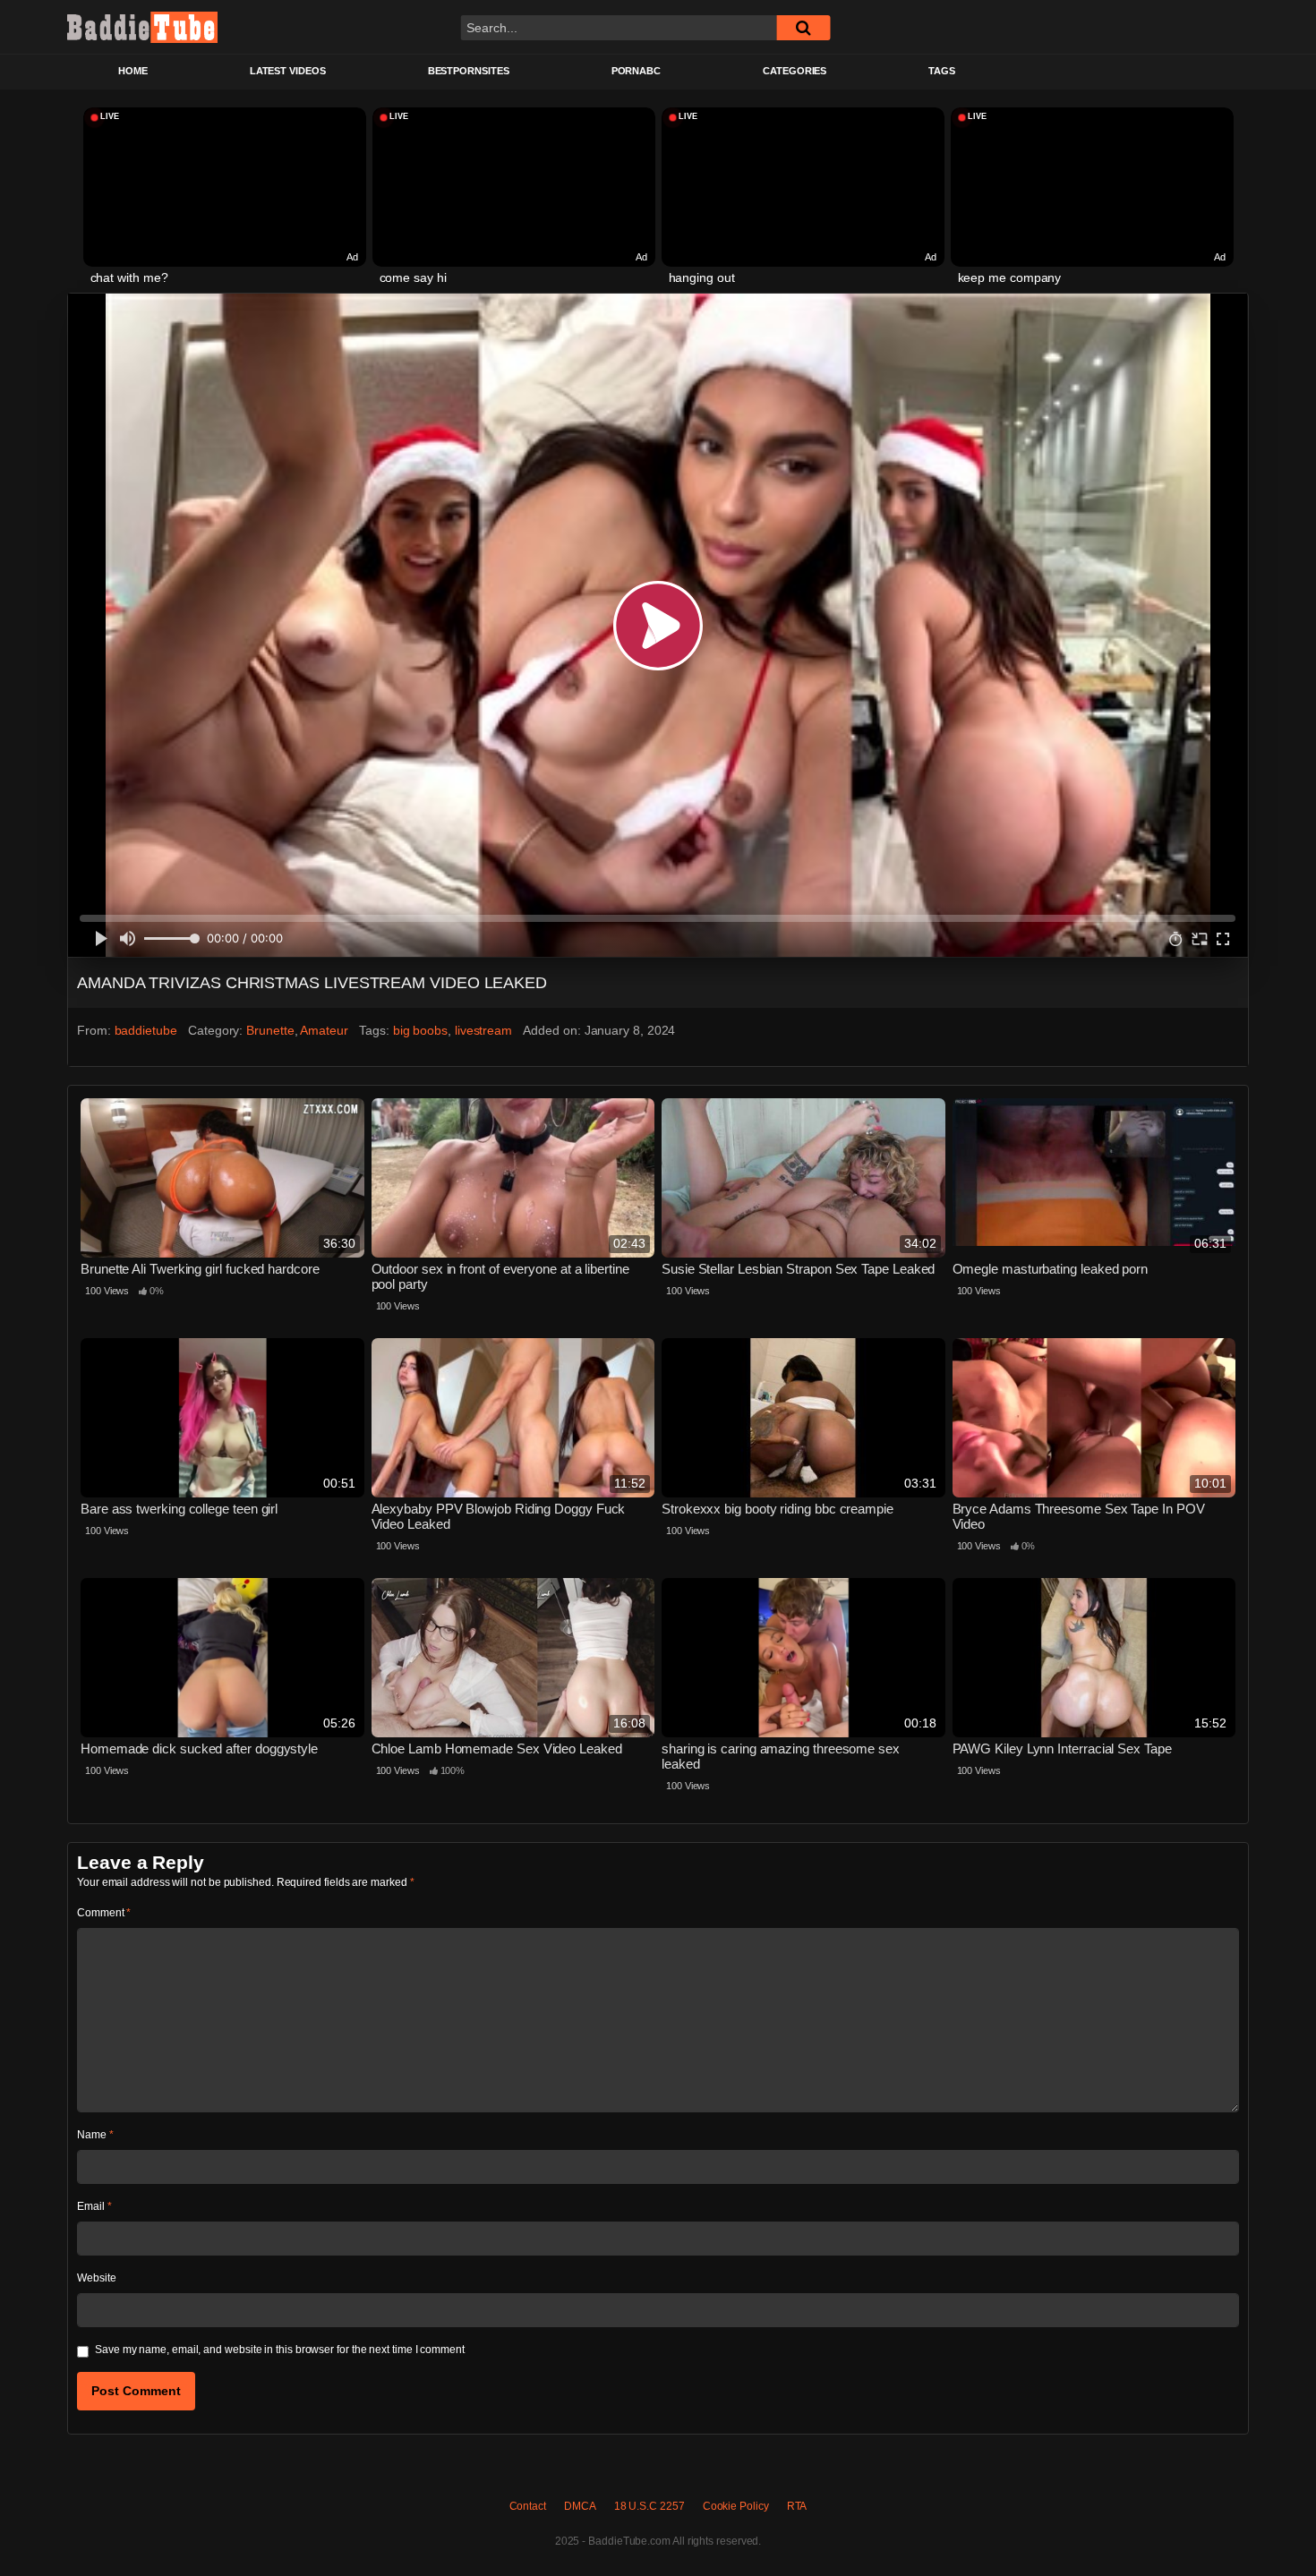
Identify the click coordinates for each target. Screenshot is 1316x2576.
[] (803, 28)
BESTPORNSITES (469, 71)
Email (94, 2206)
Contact (528, 2506)
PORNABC (636, 71)
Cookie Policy (736, 2506)
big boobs (420, 1030)
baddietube (146, 1030)
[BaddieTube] (142, 27)
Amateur (324, 1030)
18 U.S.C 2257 (649, 2506)
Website (96, 2278)
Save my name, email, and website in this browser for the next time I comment (280, 2350)
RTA (797, 2506)
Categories (795, 71)
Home (133, 71)
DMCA (580, 2506)
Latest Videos (288, 71)
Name (95, 2135)
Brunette (270, 1030)
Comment (104, 1913)
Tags (942, 71)
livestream (483, 1030)
